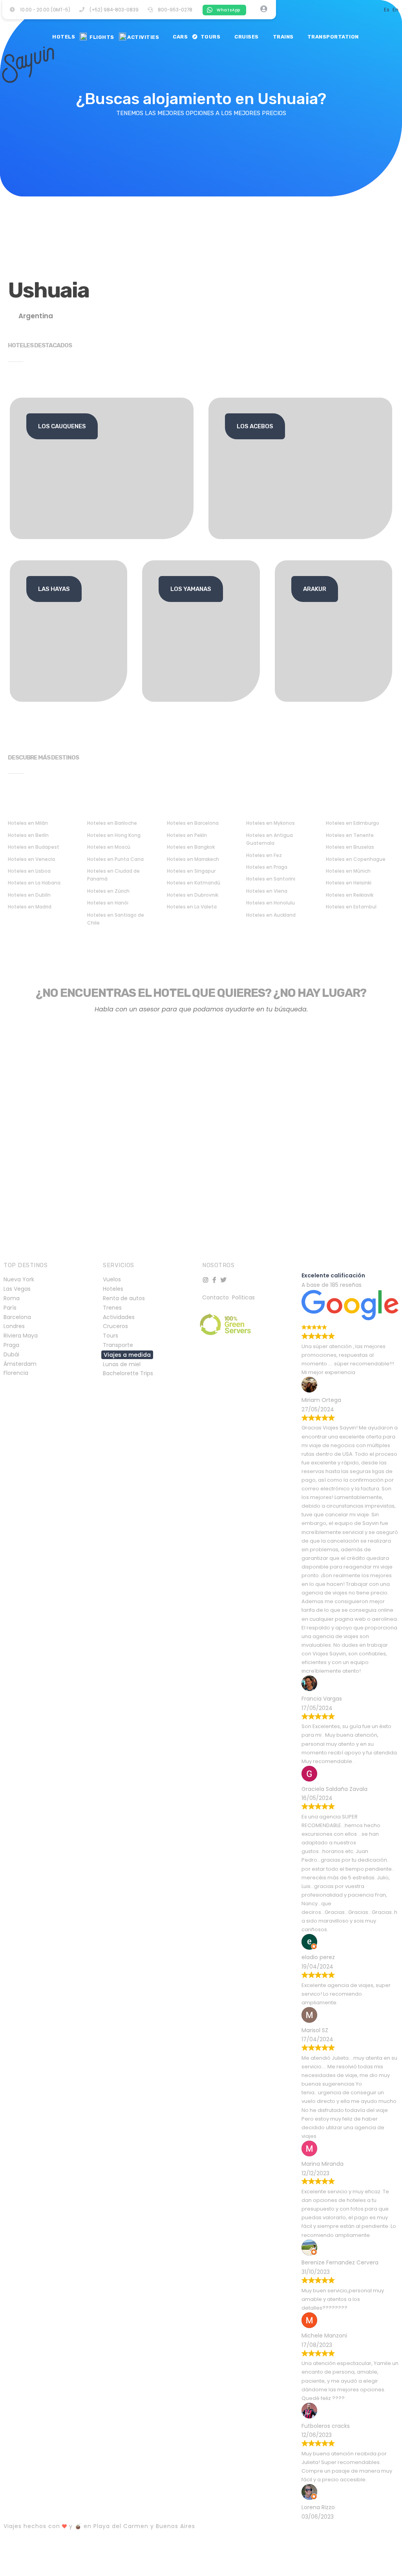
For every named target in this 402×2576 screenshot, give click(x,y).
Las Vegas (17, 1289)
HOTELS (62, 37)
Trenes (112, 1308)
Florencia (16, 1373)
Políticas (243, 1297)
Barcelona (17, 1317)
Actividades (119, 1317)
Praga (11, 1345)
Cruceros (115, 1326)
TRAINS (282, 37)
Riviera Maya (21, 1336)
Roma (12, 1298)
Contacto (216, 1297)
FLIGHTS (100, 37)
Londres (14, 1326)
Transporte (118, 1345)
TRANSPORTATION (332, 37)
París (10, 1308)
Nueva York (19, 1279)
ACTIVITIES (143, 37)
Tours (111, 1336)
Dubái (11, 1354)
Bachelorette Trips (128, 1373)
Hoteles (113, 1289)
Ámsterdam (20, 1364)
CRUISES (245, 37)
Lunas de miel (122, 1364)
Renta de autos (124, 1298)
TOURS (210, 37)
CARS (179, 37)
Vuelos (112, 1279)
